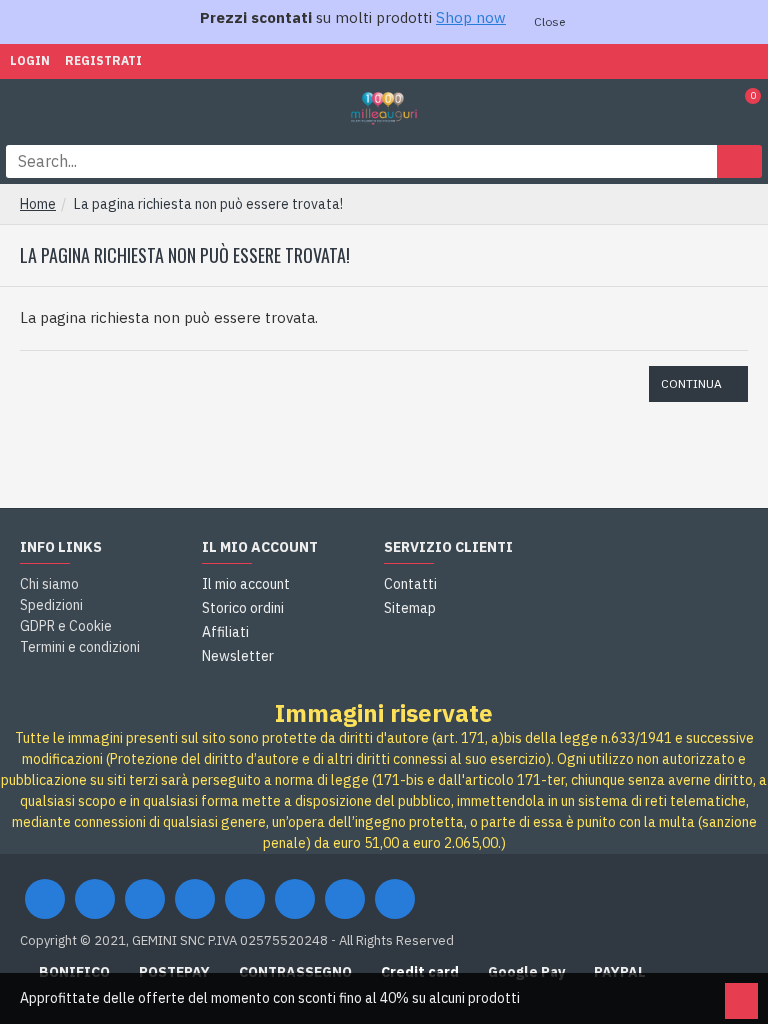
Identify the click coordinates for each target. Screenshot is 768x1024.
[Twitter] (95, 899)
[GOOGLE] (145, 899)
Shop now (471, 17)
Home (38, 204)
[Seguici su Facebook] (45, 899)
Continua (691, 383)
